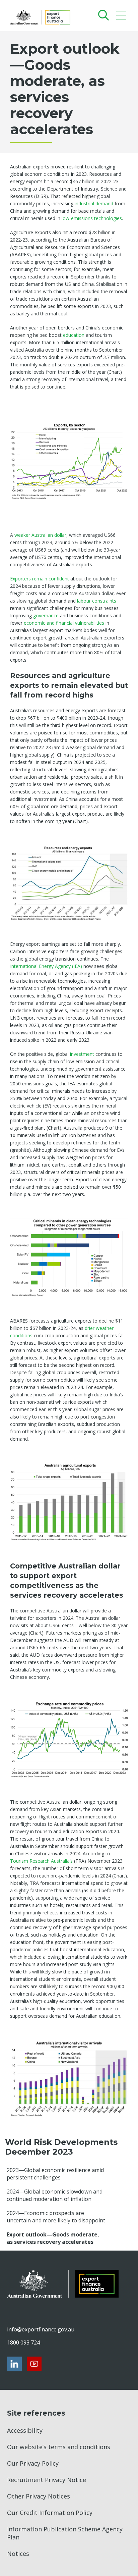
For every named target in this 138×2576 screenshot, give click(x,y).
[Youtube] (34, 2364)
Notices (18, 2554)
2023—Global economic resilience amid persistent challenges (55, 2174)
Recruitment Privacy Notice (47, 2480)
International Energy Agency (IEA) (47, 966)
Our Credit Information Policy (50, 2513)
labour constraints (97, 601)
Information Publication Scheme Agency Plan (65, 2533)
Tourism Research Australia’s (41, 1861)
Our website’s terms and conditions (59, 2447)
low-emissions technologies (92, 218)
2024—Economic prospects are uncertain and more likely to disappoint (56, 2217)
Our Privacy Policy (33, 2463)
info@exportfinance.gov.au (41, 2329)
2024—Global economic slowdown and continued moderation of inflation (55, 2195)
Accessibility (25, 2430)
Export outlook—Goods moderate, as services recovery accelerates (53, 2238)
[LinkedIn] (14, 2364)
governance (47, 615)
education (74, 335)
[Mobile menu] (122, 17)
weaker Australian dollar (40, 535)
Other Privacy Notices (39, 2496)
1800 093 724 (23, 2342)
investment (83, 1054)
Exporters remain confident (40, 579)
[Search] (102, 15)
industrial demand (94, 203)
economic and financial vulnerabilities (64, 623)
